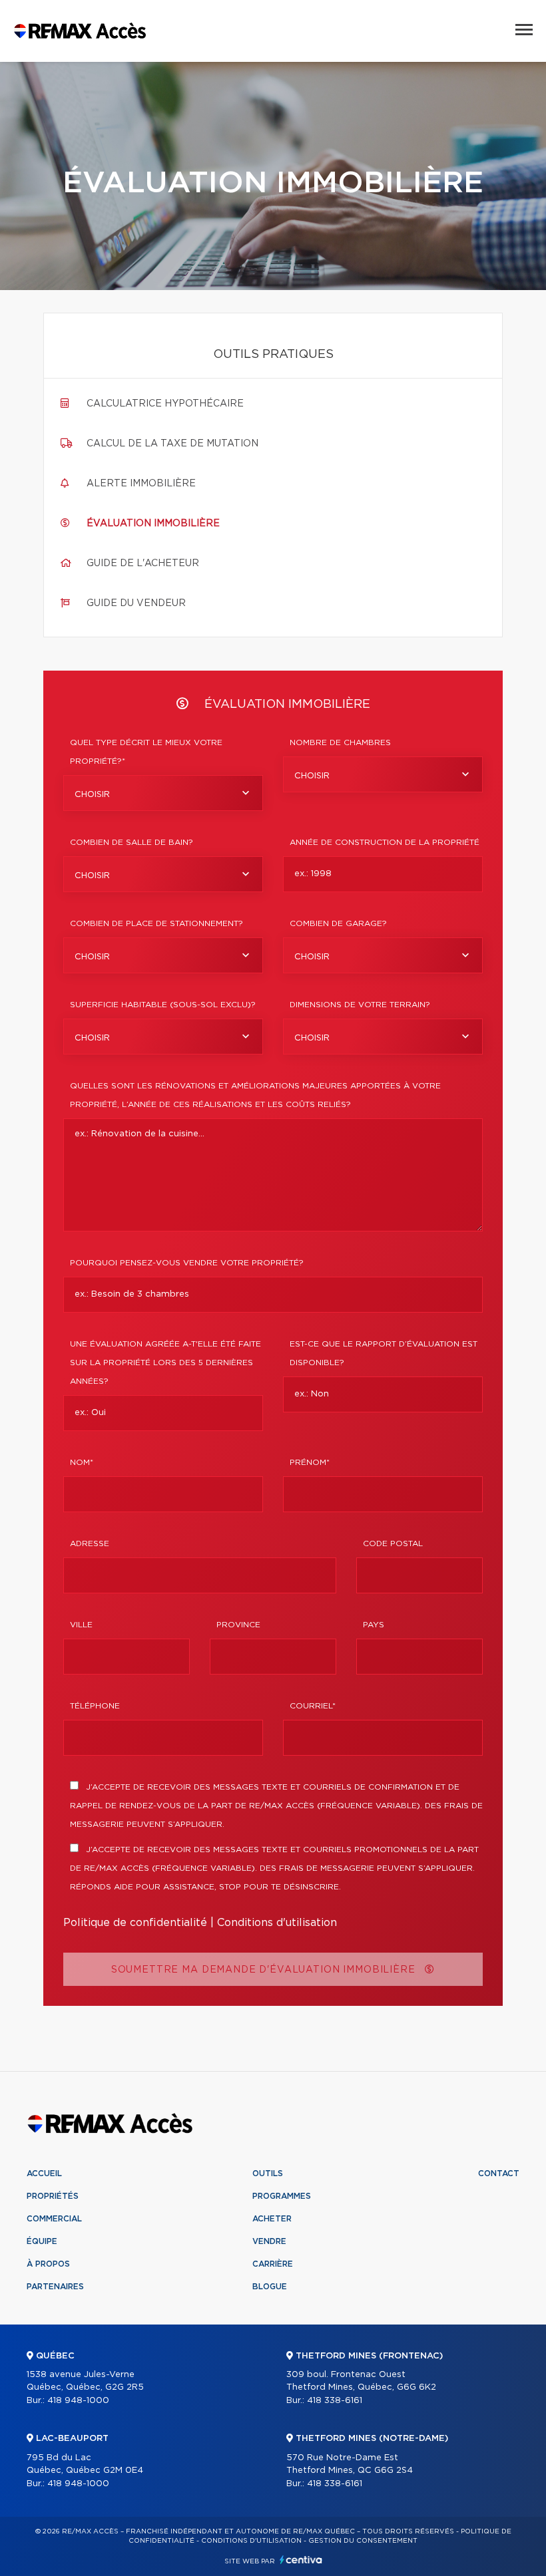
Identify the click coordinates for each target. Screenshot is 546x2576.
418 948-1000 (78, 2401)
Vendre (269, 2241)
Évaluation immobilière (153, 524)
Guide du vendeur (136, 603)
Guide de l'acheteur (143, 563)
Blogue (270, 2287)
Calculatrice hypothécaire (165, 404)
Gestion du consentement (363, 2541)
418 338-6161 (335, 2401)
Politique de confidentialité (135, 1923)
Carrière (273, 2264)
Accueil (44, 2173)
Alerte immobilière (141, 484)
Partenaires (55, 2287)
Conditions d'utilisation (277, 1923)
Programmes (282, 2196)
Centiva (301, 2560)
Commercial (54, 2219)
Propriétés (53, 2196)
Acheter (272, 2219)
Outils (268, 2173)
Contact (499, 2173)
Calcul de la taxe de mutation (172, 444)
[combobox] (163, 793)
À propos (48, 2264)
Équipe (42, 2241)
